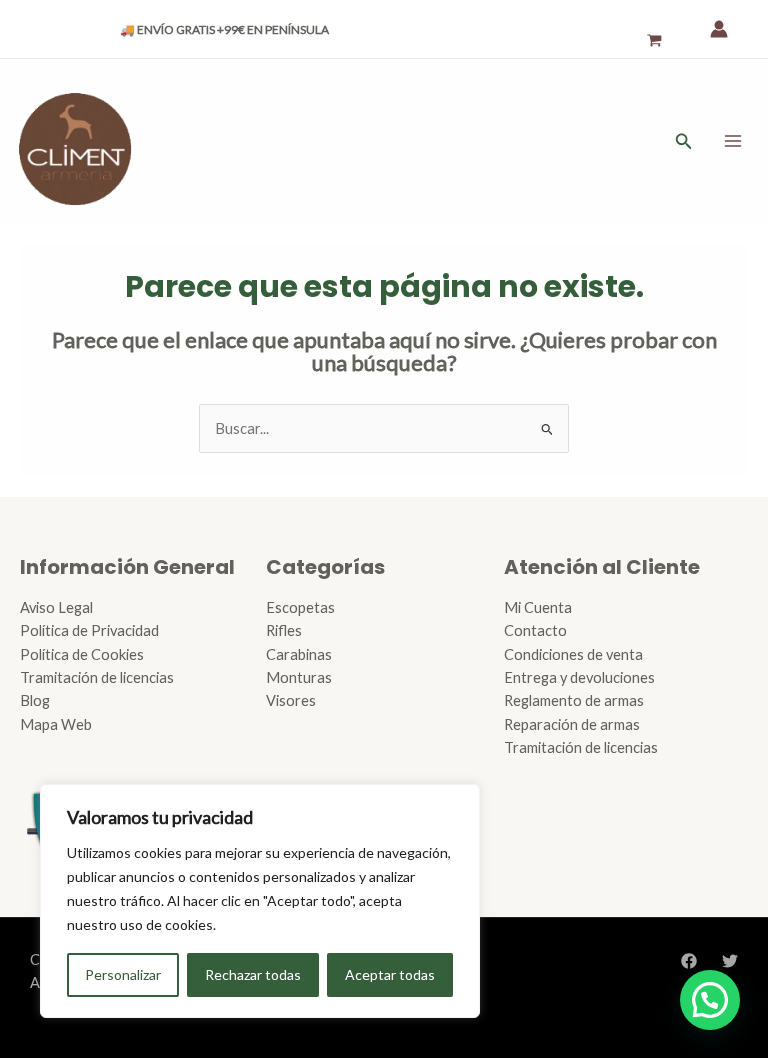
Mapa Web (56, 724)
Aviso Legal (56, 607)
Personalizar (123, 974)
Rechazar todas (253, 974)
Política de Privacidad (89, 630)
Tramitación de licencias (97, 677)
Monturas (299, 677)
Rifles (284, 630)
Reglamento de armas (574, 700)
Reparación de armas (572, 724)
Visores (291, 700)
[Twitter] (730, 961)
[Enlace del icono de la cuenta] (719, 29)
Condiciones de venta (573, 654)
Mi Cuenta (538, 607)
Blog (35, 700)
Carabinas (299, 654)
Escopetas (300, 607)
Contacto (535, 630)
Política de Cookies (82, 654)
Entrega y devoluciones (579, 677)
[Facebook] (689, 961)
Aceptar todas (390, 974)
